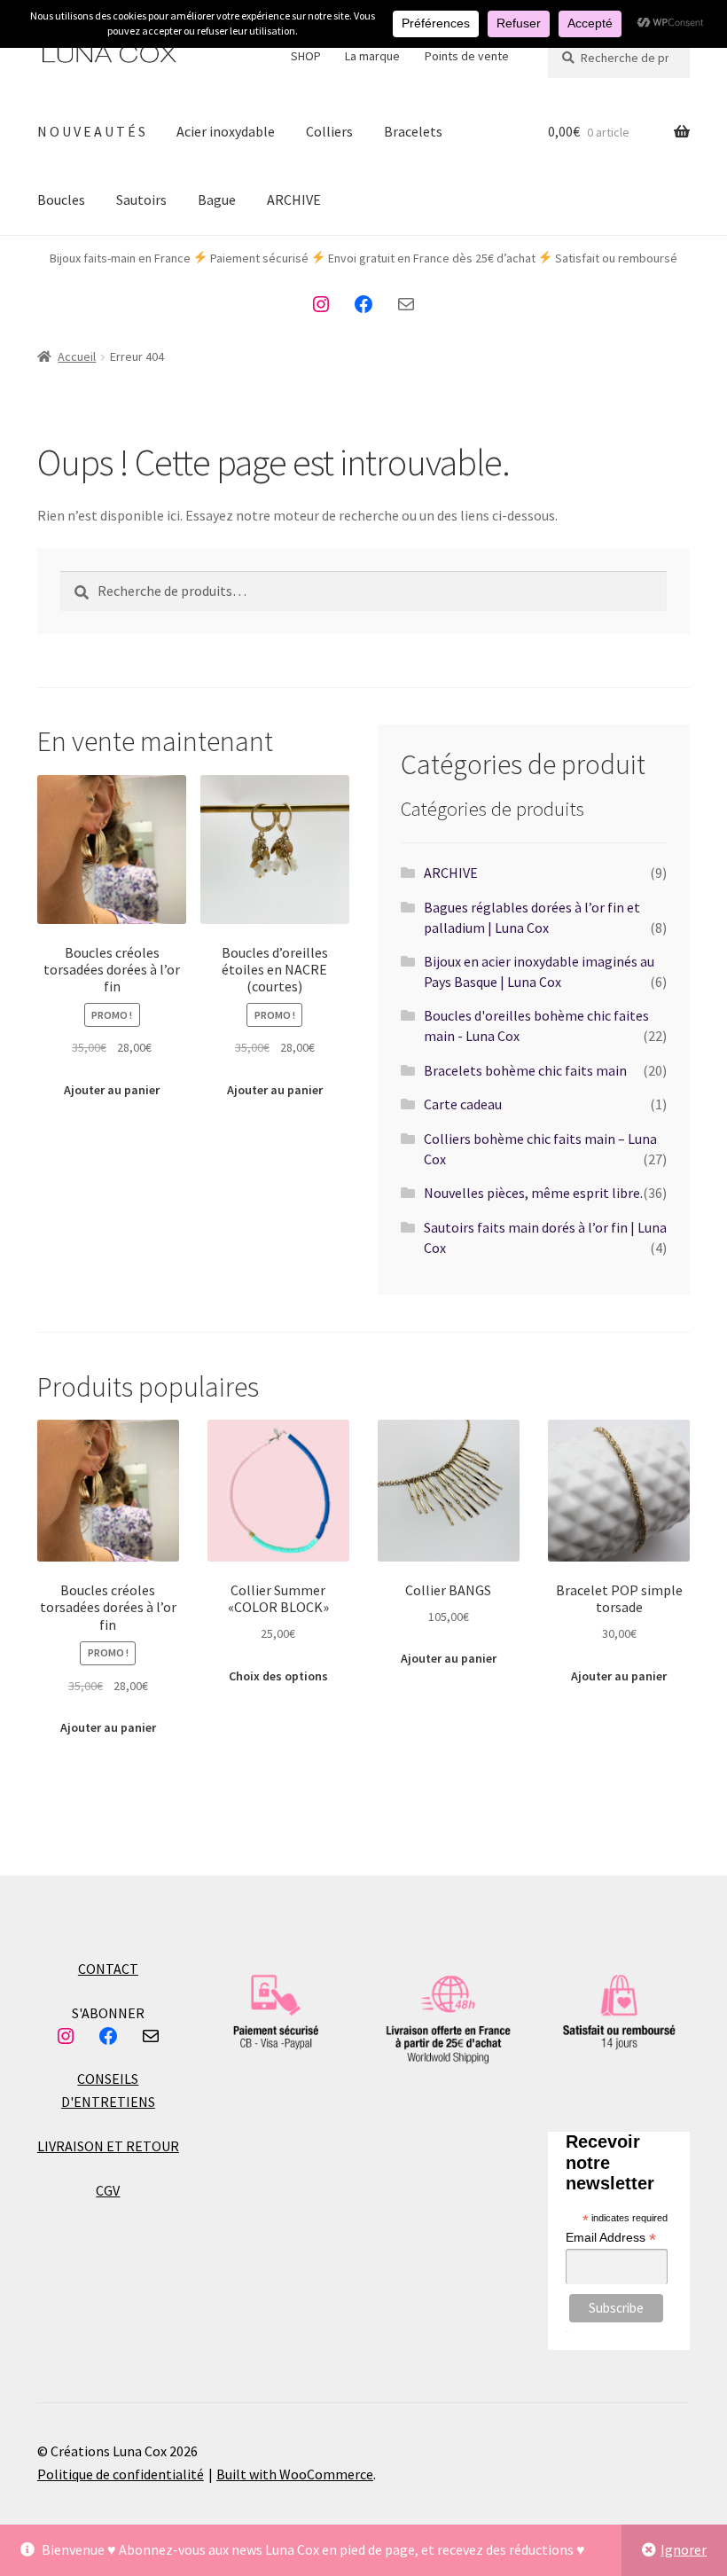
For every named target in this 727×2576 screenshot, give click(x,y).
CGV (108, 2190)
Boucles (61, 200)
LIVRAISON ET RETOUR (108, 2146)
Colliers (329, 131)
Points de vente (467, 56)
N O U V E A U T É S (91, 131)
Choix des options (278, 1676)
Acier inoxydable (226, 131)
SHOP (306, 56)
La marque (372, 56)
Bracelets (413, 131)
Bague (217, 200)
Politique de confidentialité (121, 2474)
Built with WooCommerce (295, 2474)
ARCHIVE (294, 200)
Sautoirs (141, 200)
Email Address (611, 2238)
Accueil (77, 356)
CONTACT (108, 1969)
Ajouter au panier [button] (112, 1090)
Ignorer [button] (684, 2549)
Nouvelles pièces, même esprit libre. (533, 1193)
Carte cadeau (463, 1104)
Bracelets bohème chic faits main (525, 1070)
